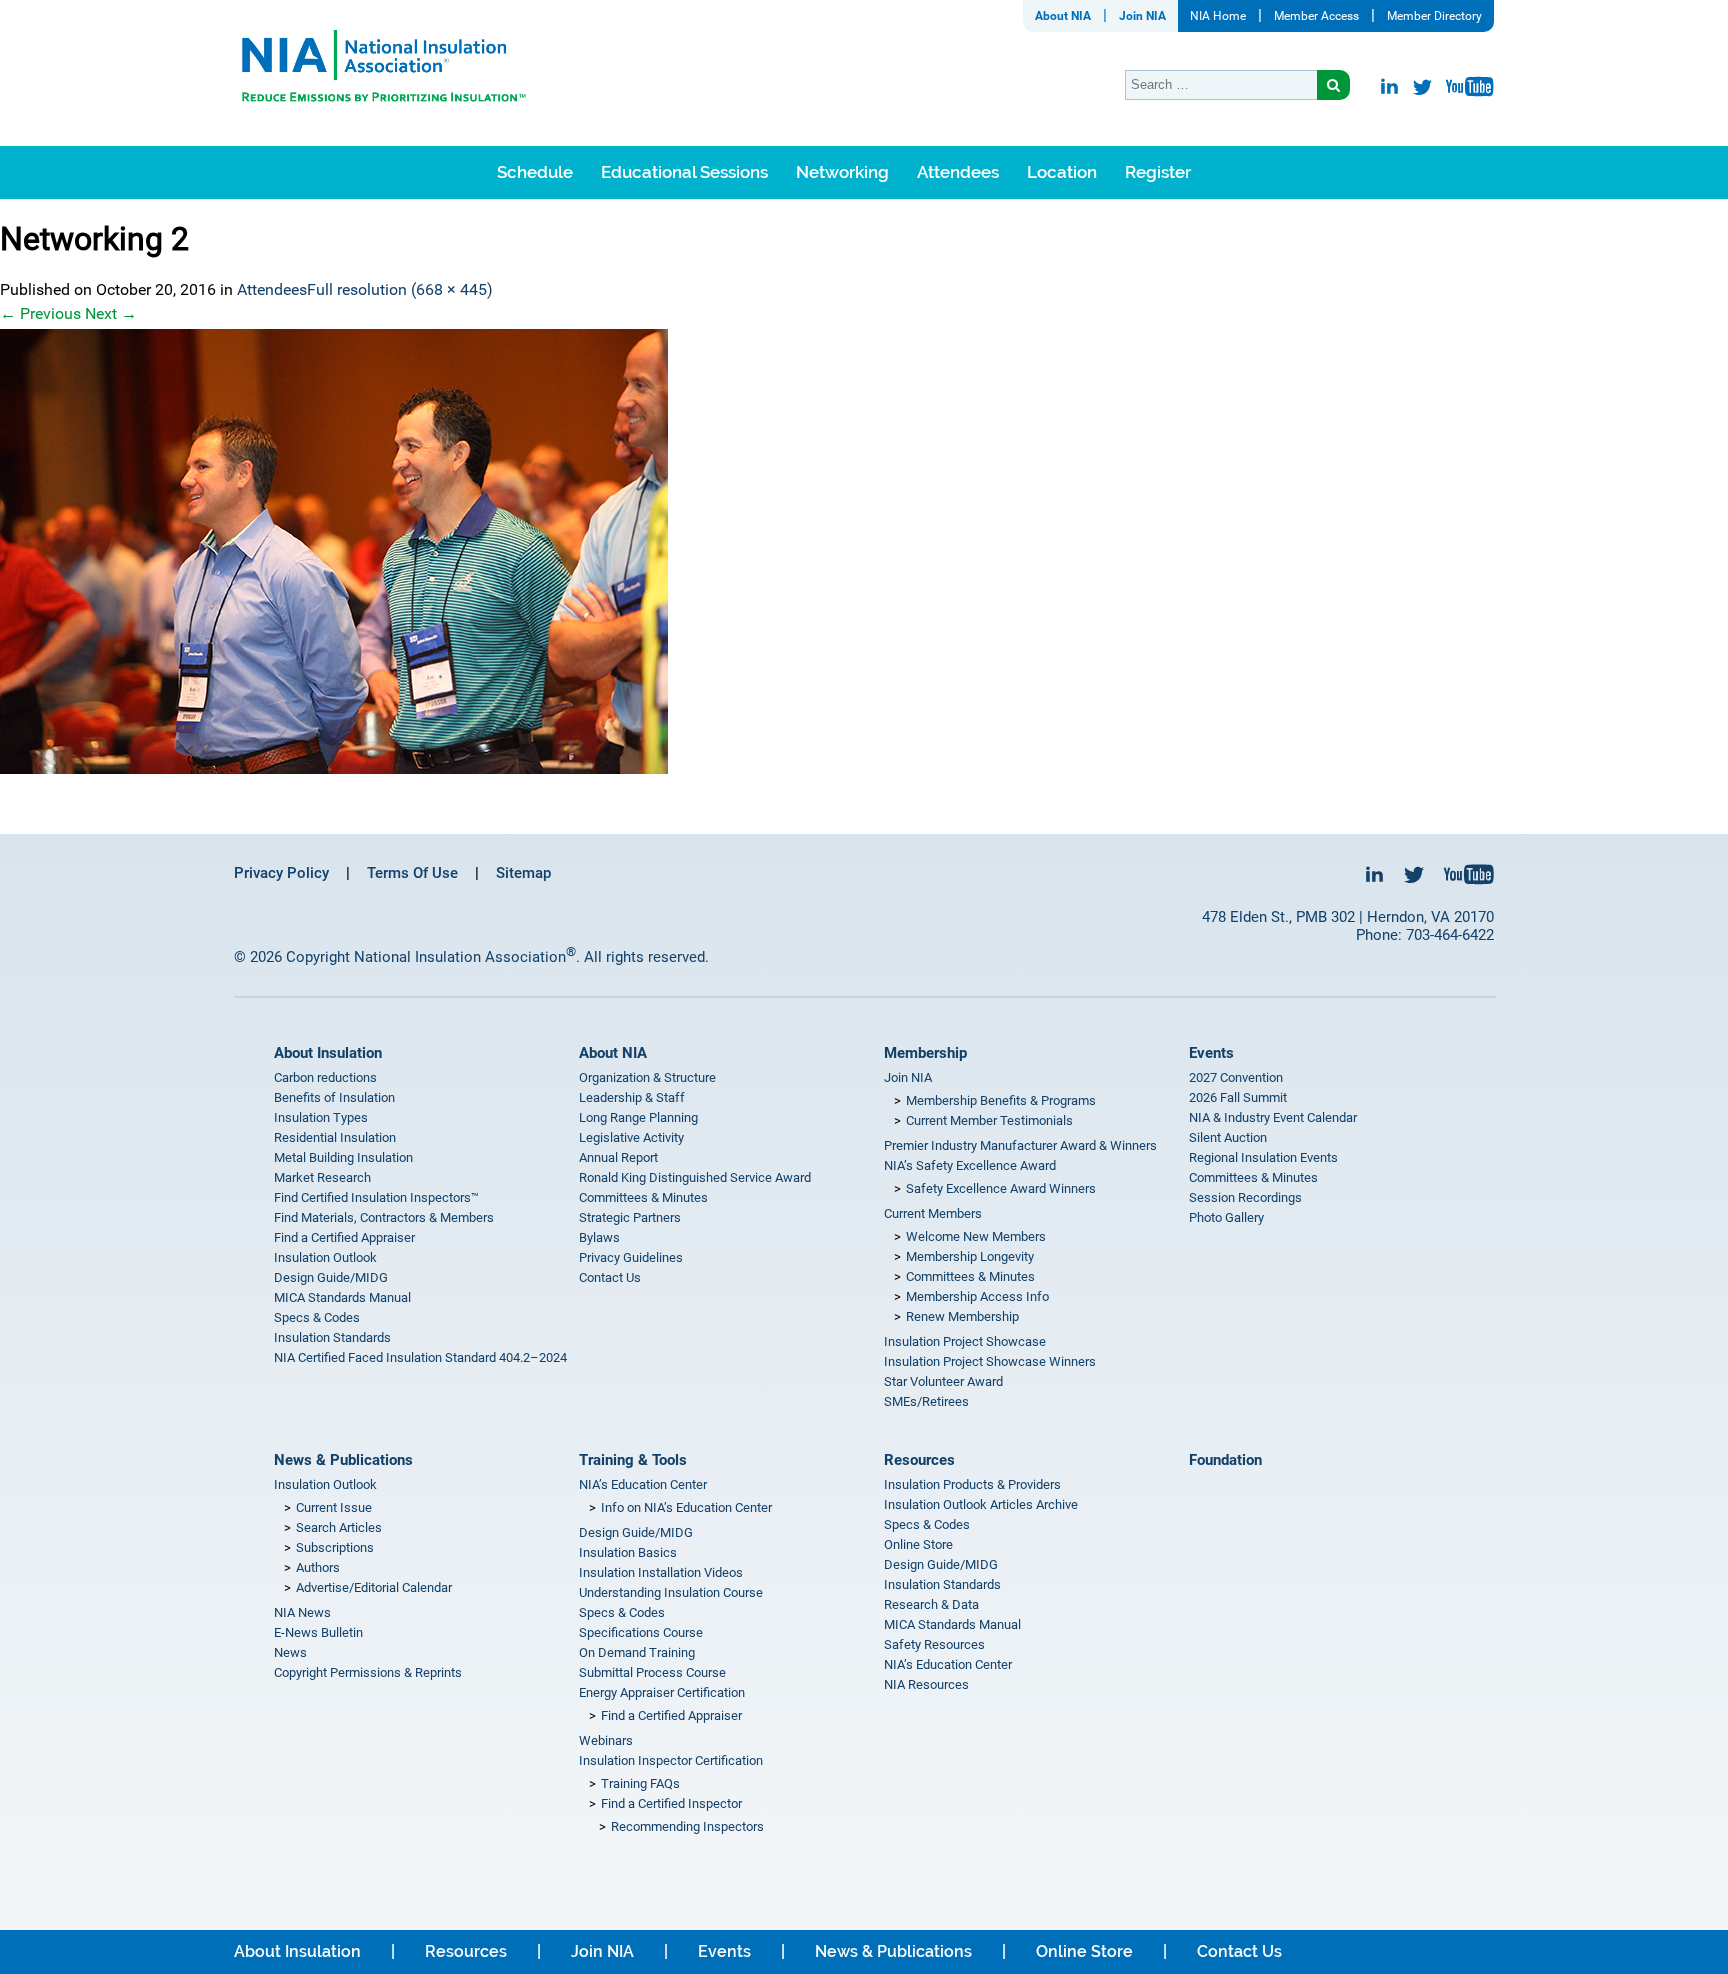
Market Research (322, 1177)
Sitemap (523, 873)
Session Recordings (1245, 1197)
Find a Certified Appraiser (344, 1237)
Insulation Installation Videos (661, 1572)
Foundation (1225, 1460)
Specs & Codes (317, 1317)
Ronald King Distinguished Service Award (695, 1177)
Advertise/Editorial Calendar (374, 1587)
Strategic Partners (630, 1217)
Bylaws (599, 1237)
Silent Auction (1228, 1137)
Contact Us (610, 1277)
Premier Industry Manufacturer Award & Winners (1020, 1145)
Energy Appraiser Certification (662, 1692)
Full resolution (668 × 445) (400, 289)
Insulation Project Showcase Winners (990, 1361)
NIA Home (1218, 16)
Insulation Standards (332, 1337)
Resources (919, 1460)
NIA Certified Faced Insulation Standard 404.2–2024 (420, 1357)
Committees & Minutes (643, 1197)
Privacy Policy (281, 873)
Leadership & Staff (632, 1097)
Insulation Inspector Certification (671, 1760)
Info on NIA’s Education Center (686, 1507)
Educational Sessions (684, 172)
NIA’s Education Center (643, 1484)
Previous (40, 313)
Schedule (535, 172)
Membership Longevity (970, 1256)
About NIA (1063, 16)
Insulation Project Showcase (965, 1341)
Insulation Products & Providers (972, 1484)
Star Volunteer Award (943, 1381)
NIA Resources (926, 1684)
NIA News (302, 1612)
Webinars (606, 1740)
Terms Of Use (412, 873)
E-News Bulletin (318, 1632)
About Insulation (328, 1053)
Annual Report (618, 1157)
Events (1211, 1053)
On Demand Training (637, 1652)
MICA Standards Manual (342, 1297)
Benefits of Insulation (334, 1097)
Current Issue (334, 1507)
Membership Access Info (977, 1296)
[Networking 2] (864, 551)
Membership (925, 1053)
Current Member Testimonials (989, 1120)
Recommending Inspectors (687, 1826)
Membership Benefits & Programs (1001, 1100)
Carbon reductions (325, 1077)
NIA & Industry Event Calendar (1273, 1117)
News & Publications (343, 1460)
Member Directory (1434, 16)
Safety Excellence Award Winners (1001, 1188)
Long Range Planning (638, 1117)
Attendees (958, 172)
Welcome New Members (976, 1236)
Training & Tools (633, 1460)
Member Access (1316, 16)
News (290, 1652)
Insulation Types (321, 1117)
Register (1158, 172)
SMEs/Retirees (926, 1401)
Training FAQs (640, 1783)
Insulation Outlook (325, 1257)
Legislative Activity (631, 1137)
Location (1062, 172)
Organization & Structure (647, 1077)
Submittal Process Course (652, 1672)
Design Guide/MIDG (331, 1277)
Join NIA (1142, 16)
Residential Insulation (335, 1137)
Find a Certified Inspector (671, 1803)
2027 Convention (1236, 1077)
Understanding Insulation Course (671, 1592)
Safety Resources (934, 1644)
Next (111, 313)
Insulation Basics (628, 1552)
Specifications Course (641, 1632)
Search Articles (339, 1527)
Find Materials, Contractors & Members (384, 1217)
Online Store (918, 1544)
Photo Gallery (1226, 1217)
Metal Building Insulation (343, 1157)
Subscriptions (335, 1547)
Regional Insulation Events (1263, 1157)
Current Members (933, 1213)
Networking (842, 172)
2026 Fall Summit (1238, 1097)
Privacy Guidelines (631, 1257)
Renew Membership (962, 1316)
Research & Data (931, 1604)
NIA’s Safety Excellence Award (970, 1165)
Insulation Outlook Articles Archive (981, 1504)
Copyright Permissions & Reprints (368, 1672)
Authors (318, 1567)
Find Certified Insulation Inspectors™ (376, 1197)
